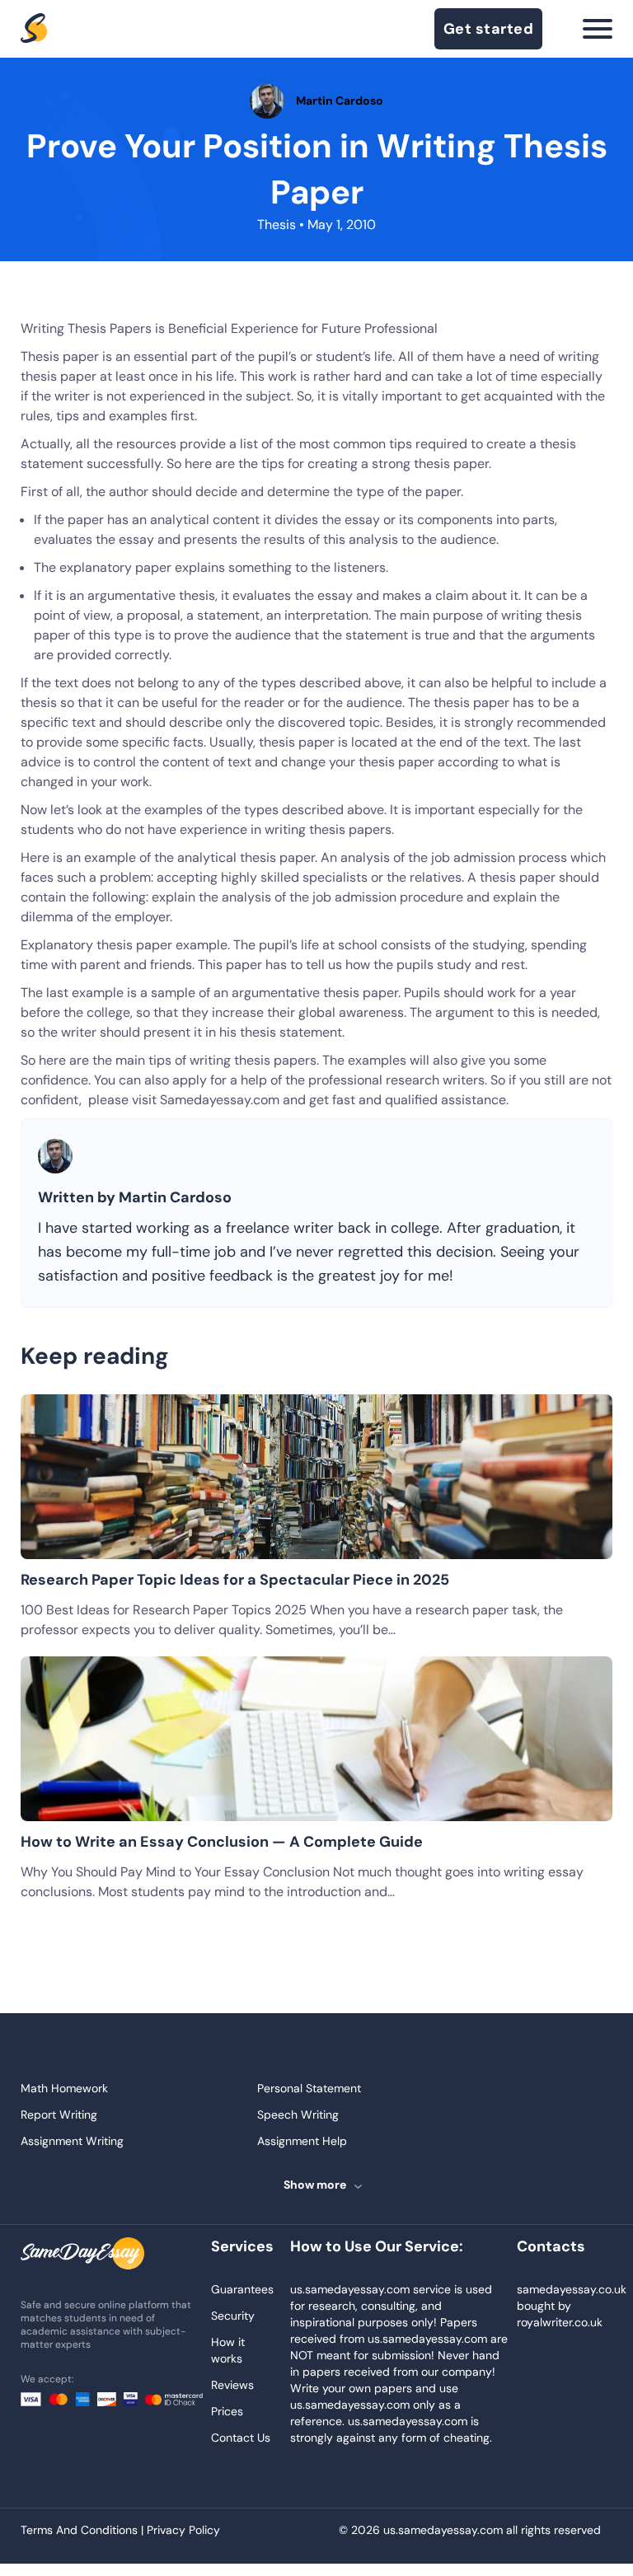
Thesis (277, 225)
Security (233, 2316)
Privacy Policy (183, 2530)
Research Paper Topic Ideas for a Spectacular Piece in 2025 (235, 1580)
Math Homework (64, 2088)
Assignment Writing (72, 2141)
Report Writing (59, 2115)
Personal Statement (309, 2088)
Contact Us (241, 2438)
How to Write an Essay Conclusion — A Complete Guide (222, 1842)
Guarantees (242, 2289)
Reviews (232, 2385)
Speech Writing (298, 2115)
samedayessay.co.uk (572, 2289)
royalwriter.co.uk (560, 2322)
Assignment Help (302, 2141)
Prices (227, 2411)
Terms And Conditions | (84, 2530)
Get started (489, 29)
